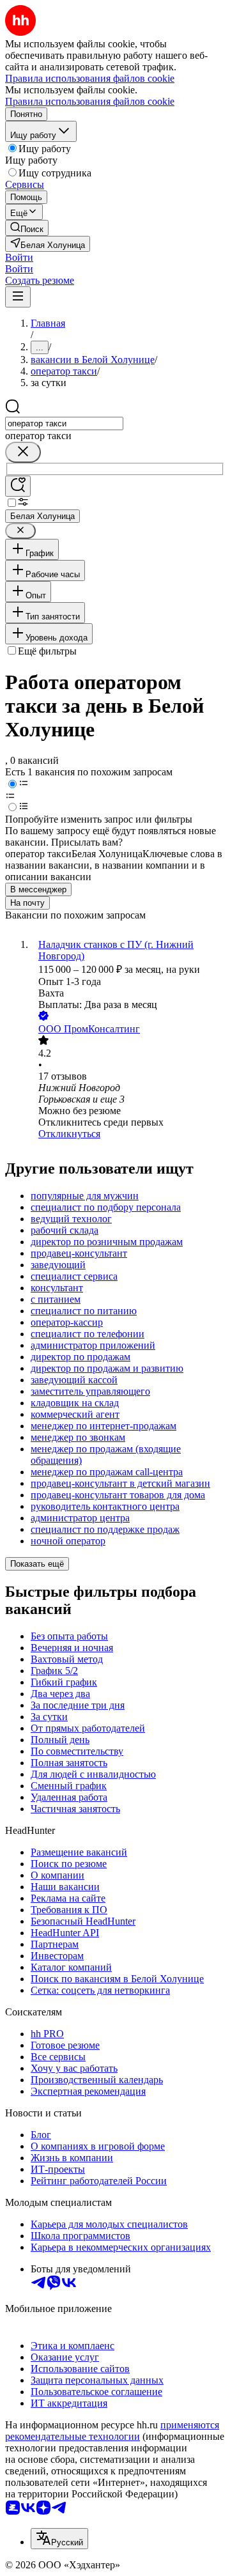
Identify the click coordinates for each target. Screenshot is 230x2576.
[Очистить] (23, 452)
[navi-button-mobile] (18, 297)
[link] (27, 228)
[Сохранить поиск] (18, 486)
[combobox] (64, 423)
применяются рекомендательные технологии (112, 2431)
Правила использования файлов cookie (90, 101)
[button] (19, 257)
